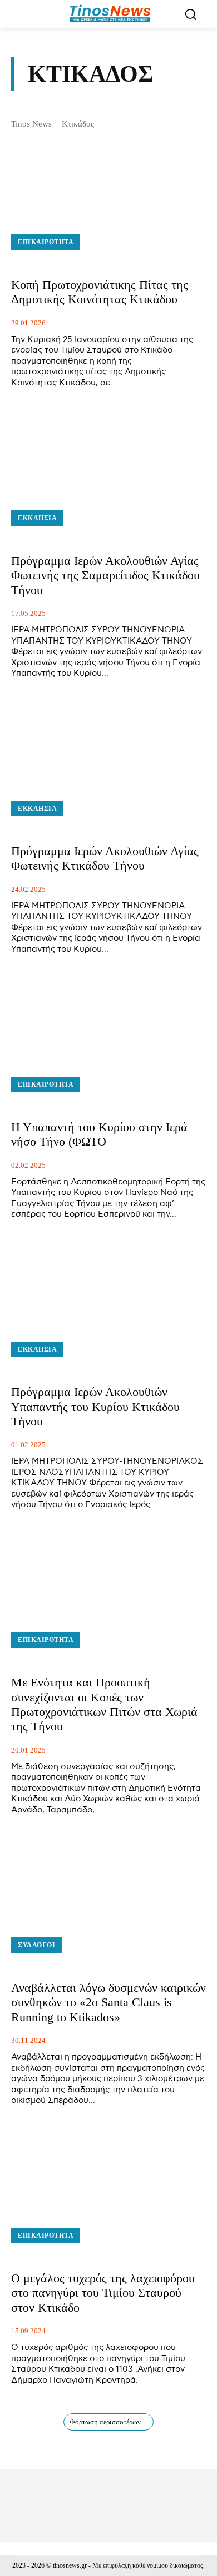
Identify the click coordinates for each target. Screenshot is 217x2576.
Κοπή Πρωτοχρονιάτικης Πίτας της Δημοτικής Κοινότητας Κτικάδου (100, 292)
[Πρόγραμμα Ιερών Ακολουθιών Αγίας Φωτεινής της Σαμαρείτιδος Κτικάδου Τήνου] (108, 474)
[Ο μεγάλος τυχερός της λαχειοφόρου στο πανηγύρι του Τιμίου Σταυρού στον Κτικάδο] (108, 2192)
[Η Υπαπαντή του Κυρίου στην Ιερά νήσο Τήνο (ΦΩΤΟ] (108, 1040)
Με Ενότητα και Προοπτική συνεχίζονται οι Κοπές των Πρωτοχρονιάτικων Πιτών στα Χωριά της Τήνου (104, 1704)
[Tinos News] (110, 14)
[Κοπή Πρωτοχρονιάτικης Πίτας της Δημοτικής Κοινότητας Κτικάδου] (108, 198)
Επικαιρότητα (46, 242)
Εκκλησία (37, 518)
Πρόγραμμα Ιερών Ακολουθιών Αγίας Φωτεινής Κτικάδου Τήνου (105, 858)
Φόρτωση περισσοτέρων (105, 2422)
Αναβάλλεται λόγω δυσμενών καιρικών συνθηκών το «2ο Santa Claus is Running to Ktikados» (108, 2002)
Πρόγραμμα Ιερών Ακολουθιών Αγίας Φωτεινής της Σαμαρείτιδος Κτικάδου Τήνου (105, 575)
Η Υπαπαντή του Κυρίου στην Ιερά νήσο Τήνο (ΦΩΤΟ (99, 1134)
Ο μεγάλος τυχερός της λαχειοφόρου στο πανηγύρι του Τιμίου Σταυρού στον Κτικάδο (103, 2293)
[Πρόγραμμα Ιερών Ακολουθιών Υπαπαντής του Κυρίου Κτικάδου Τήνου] (108, 1305)
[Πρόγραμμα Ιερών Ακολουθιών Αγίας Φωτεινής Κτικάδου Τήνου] (108, 765)
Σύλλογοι (36, 1945)
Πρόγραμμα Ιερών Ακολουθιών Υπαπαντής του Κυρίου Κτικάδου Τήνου (95, 1407)
